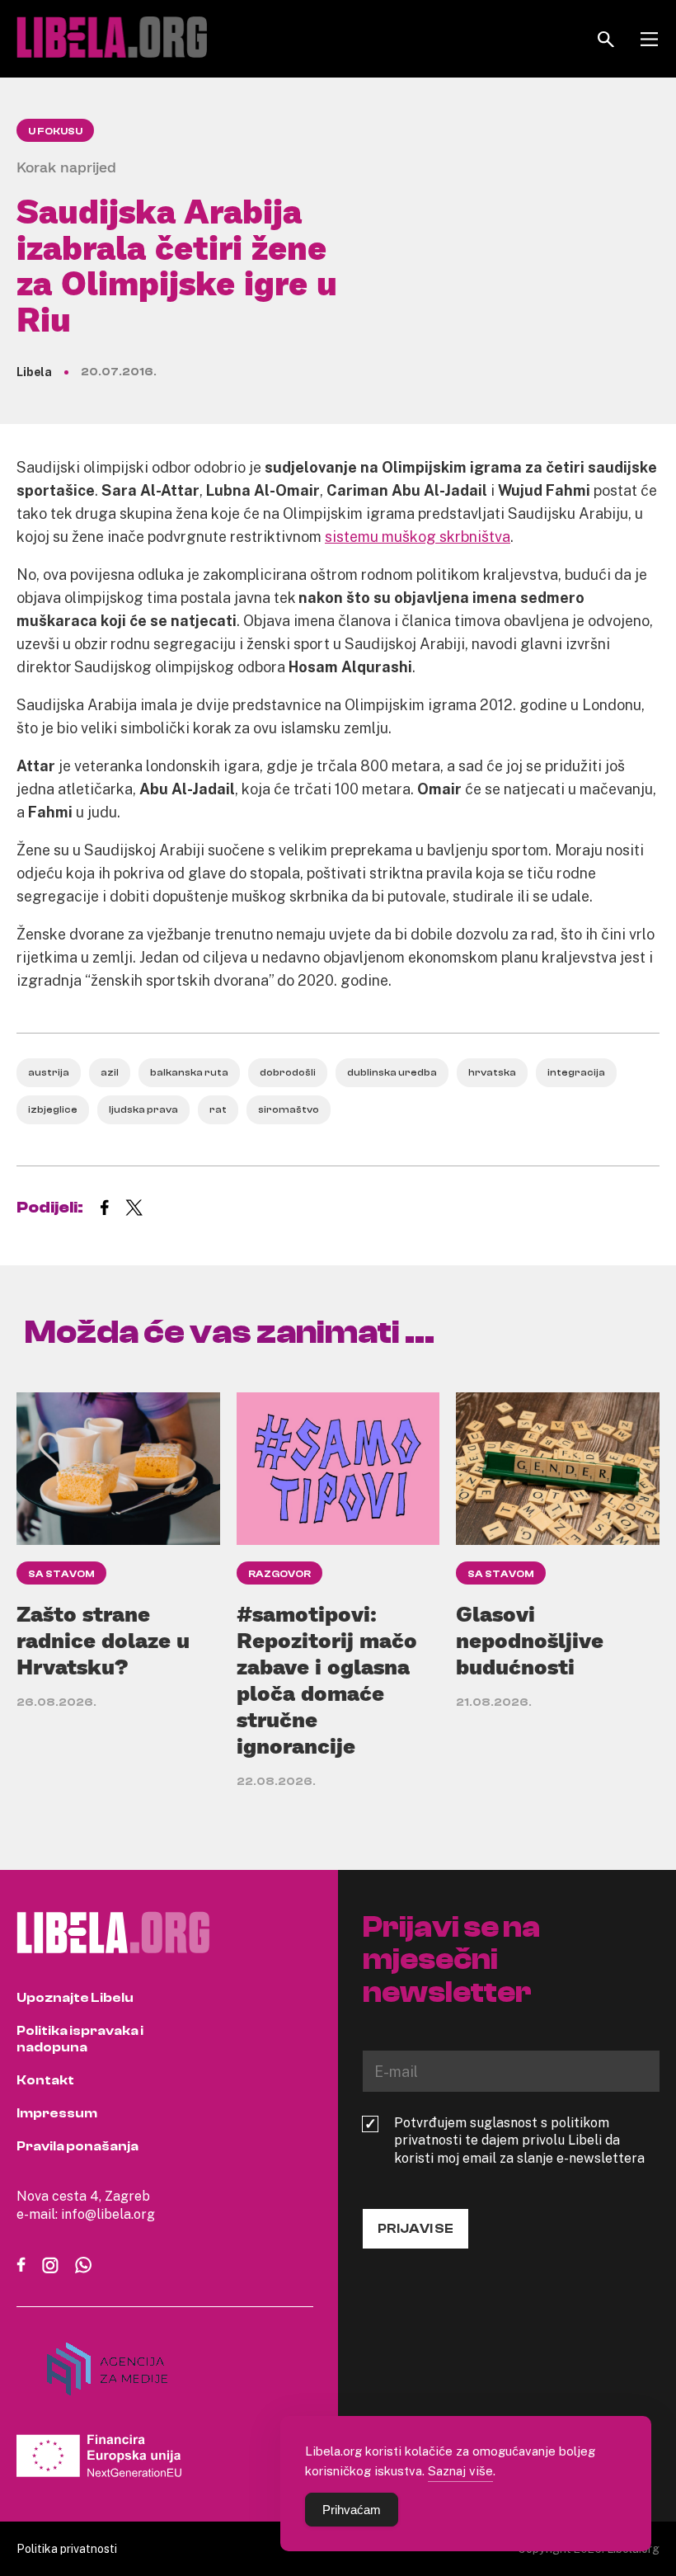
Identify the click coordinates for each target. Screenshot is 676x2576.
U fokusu (55, 131)
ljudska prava (143, 1109)
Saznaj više (460, 2470)
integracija (576, 1072)
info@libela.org (108, 2214)
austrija (49, 1072)
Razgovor (279, 1574)
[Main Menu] (649, 39)
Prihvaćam (352, 2510)
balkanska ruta (189, 1072)
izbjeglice (53, 1109)
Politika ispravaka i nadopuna (80, 2039)
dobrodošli (288, 1072)
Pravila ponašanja (77, 2146)
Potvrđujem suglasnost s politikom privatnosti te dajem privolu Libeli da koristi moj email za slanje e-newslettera (519, 2140)
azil (110, 1072)
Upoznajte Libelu (75, 1998)
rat (218, 1109)
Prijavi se (415, 2229)
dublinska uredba (392, 1072)
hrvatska (492, 1072)
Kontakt (45, 2080)
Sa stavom (61, 1574)
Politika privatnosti (67, 2548)
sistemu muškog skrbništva (418, 536)
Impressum (57, 2113)
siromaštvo (289, 1109)
